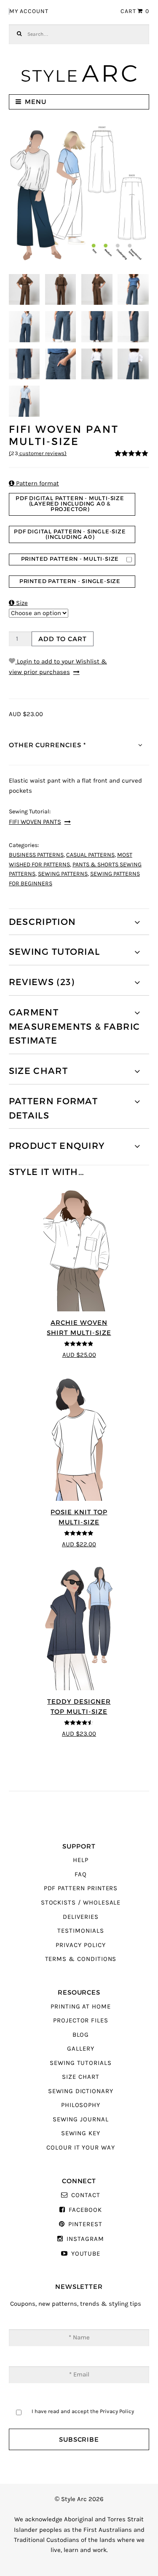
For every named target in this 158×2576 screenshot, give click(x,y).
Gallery (81, 2049)
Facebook (85, 2210)
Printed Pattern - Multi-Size (70, 559)
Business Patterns (36, 855)
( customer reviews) (38, 453)
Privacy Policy (80, 1945)
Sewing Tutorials (81, 2063)
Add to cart (62, 639)
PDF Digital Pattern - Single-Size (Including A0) (70, 534)
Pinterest (85, 2224)
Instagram (85, 2239)
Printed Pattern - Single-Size (70, 581)
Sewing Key (80, 2133)
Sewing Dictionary (81, 2091)
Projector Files (81, 2021)
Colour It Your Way (81, 2148)
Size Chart (80, 2077)
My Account (29, 11)
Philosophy (81, 2105)
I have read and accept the (83, 2411)
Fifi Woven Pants (35, 822)
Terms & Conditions (81, 1959)
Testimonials (80, 1931)
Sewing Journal (80, 2119)
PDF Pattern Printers (81, 1888)
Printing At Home (81, 2007)
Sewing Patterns (63, 874)
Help (81, 1860)
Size (18, 603)
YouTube (86, 2254)
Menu (36, 102)
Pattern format (34, 483)
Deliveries (80, 1917)
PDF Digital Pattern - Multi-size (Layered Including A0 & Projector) (70, 504)
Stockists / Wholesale (81, 1903)
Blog (81, 2035)
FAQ (81, 1874)
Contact (86, 2195)
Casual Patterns (90, 855)
